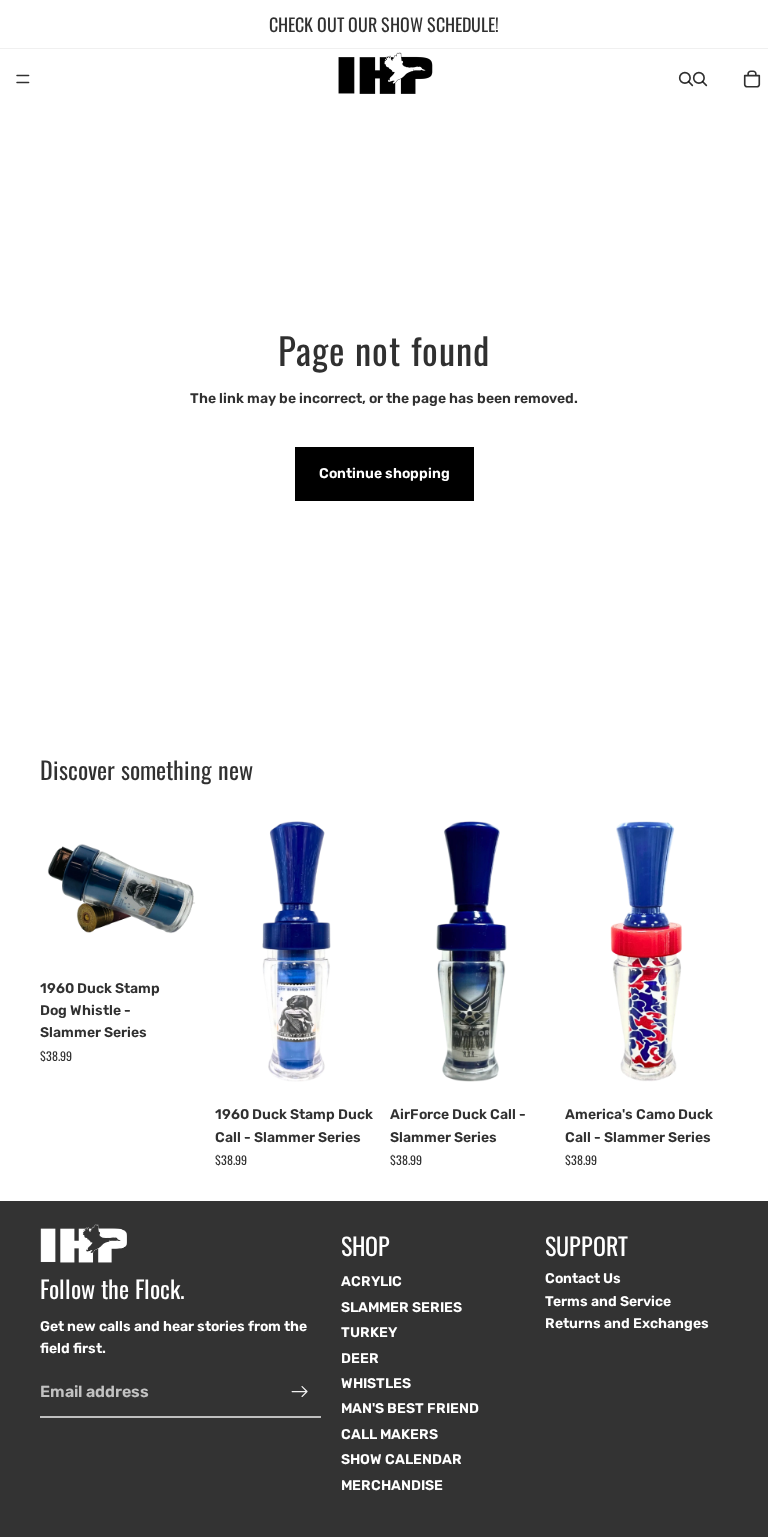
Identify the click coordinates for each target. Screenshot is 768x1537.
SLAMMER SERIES (401, 1307)
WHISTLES (376, 1383)
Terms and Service (608, 1301)
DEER (360, 1358)
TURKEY (369, 1332)
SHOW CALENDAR (401, 1459)
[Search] (686, 79)
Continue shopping (384, 473)
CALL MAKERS (389, 1434)
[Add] (172, 939)
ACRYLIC (371, 1281)
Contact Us (583, 1278)
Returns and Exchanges (627, 1323)
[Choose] (347, 1066)
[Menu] (23, 79)
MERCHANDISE (392, 1485)
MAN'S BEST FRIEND (410, 1408)
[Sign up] (300, 1392)
